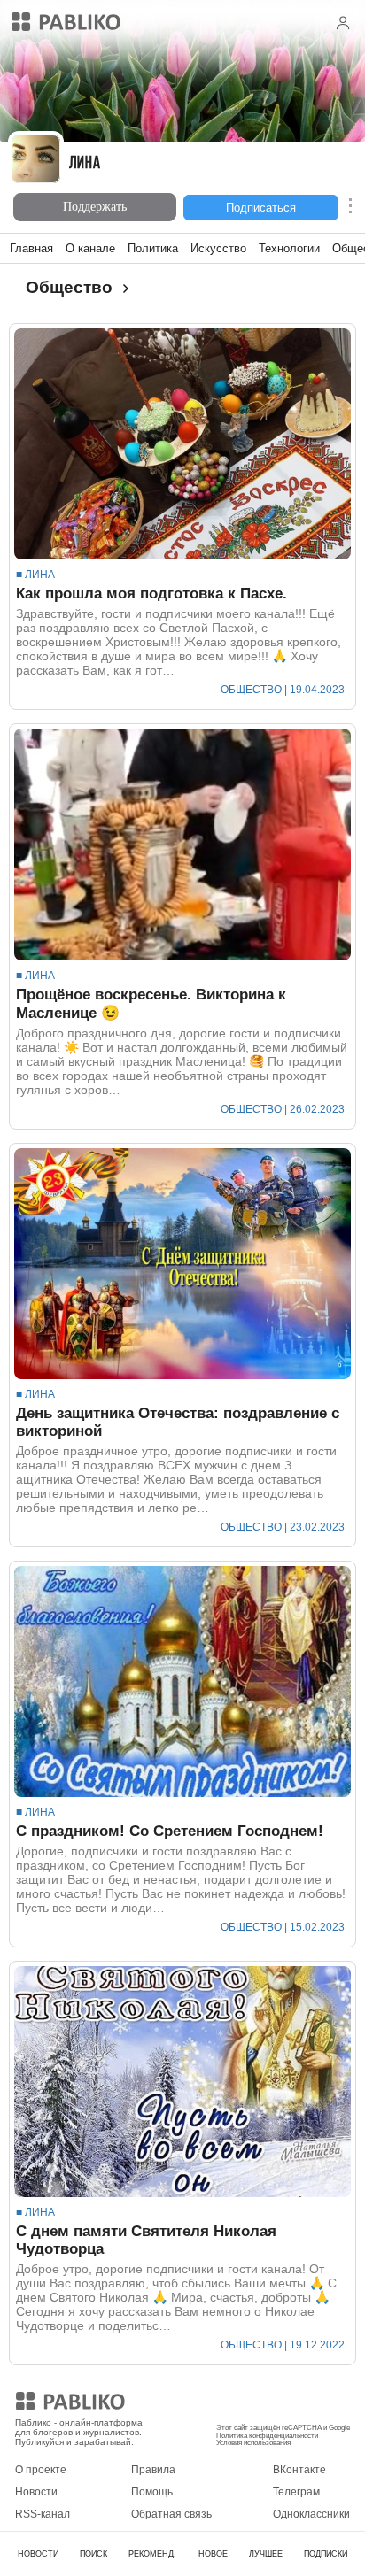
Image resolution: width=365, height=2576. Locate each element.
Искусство (218, 248)
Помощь (152, 2492)
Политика (153, 248)
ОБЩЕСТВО (251, 690)
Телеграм (296, 2492)
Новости (36, 2492)
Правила (153, 2470)
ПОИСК (93, 2554)
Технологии (289, 248)
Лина (85, 164)
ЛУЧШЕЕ (266, 2554)
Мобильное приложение (277, 2404)
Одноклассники (311, 2514)
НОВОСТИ (38, 2554)
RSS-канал (43, 2514)
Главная (31, 248)
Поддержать (95, 207)
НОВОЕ (213, 2554)
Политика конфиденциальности (267, 2436)
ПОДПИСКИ (326, 2554)
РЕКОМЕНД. (152, 2554)
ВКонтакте (299, 2470)
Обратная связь (171, 2514)
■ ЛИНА (35, 575)
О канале (90, 248)
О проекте (41, 2470)
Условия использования (253, 2443)
